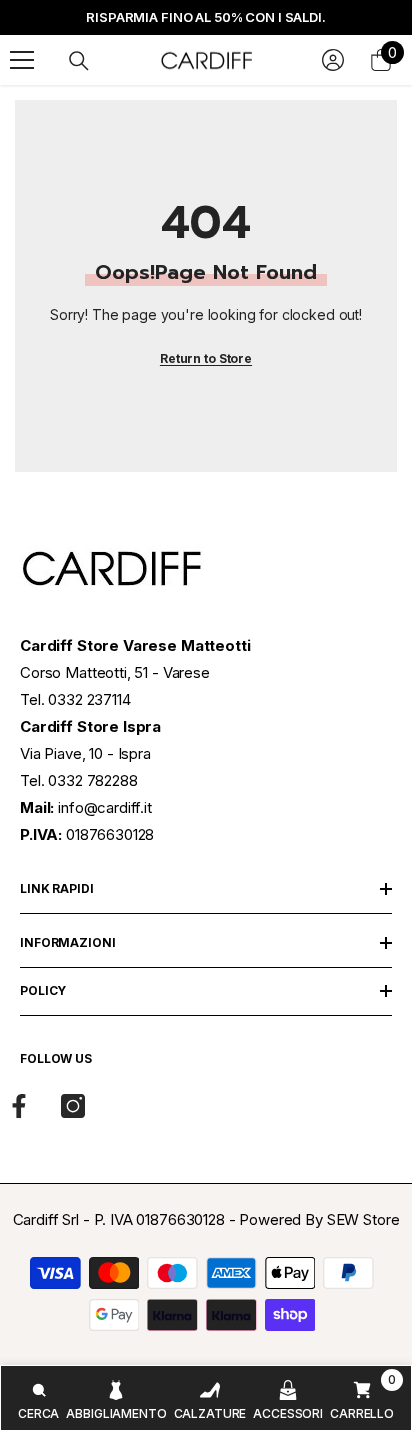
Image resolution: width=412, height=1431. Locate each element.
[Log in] (333, 60)
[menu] (22, 60)
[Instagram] (73, 1106)
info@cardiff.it (105, 807)
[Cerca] (79, 61)
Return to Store (206, 358)
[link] (38, 1398)
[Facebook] (19, 1106)
